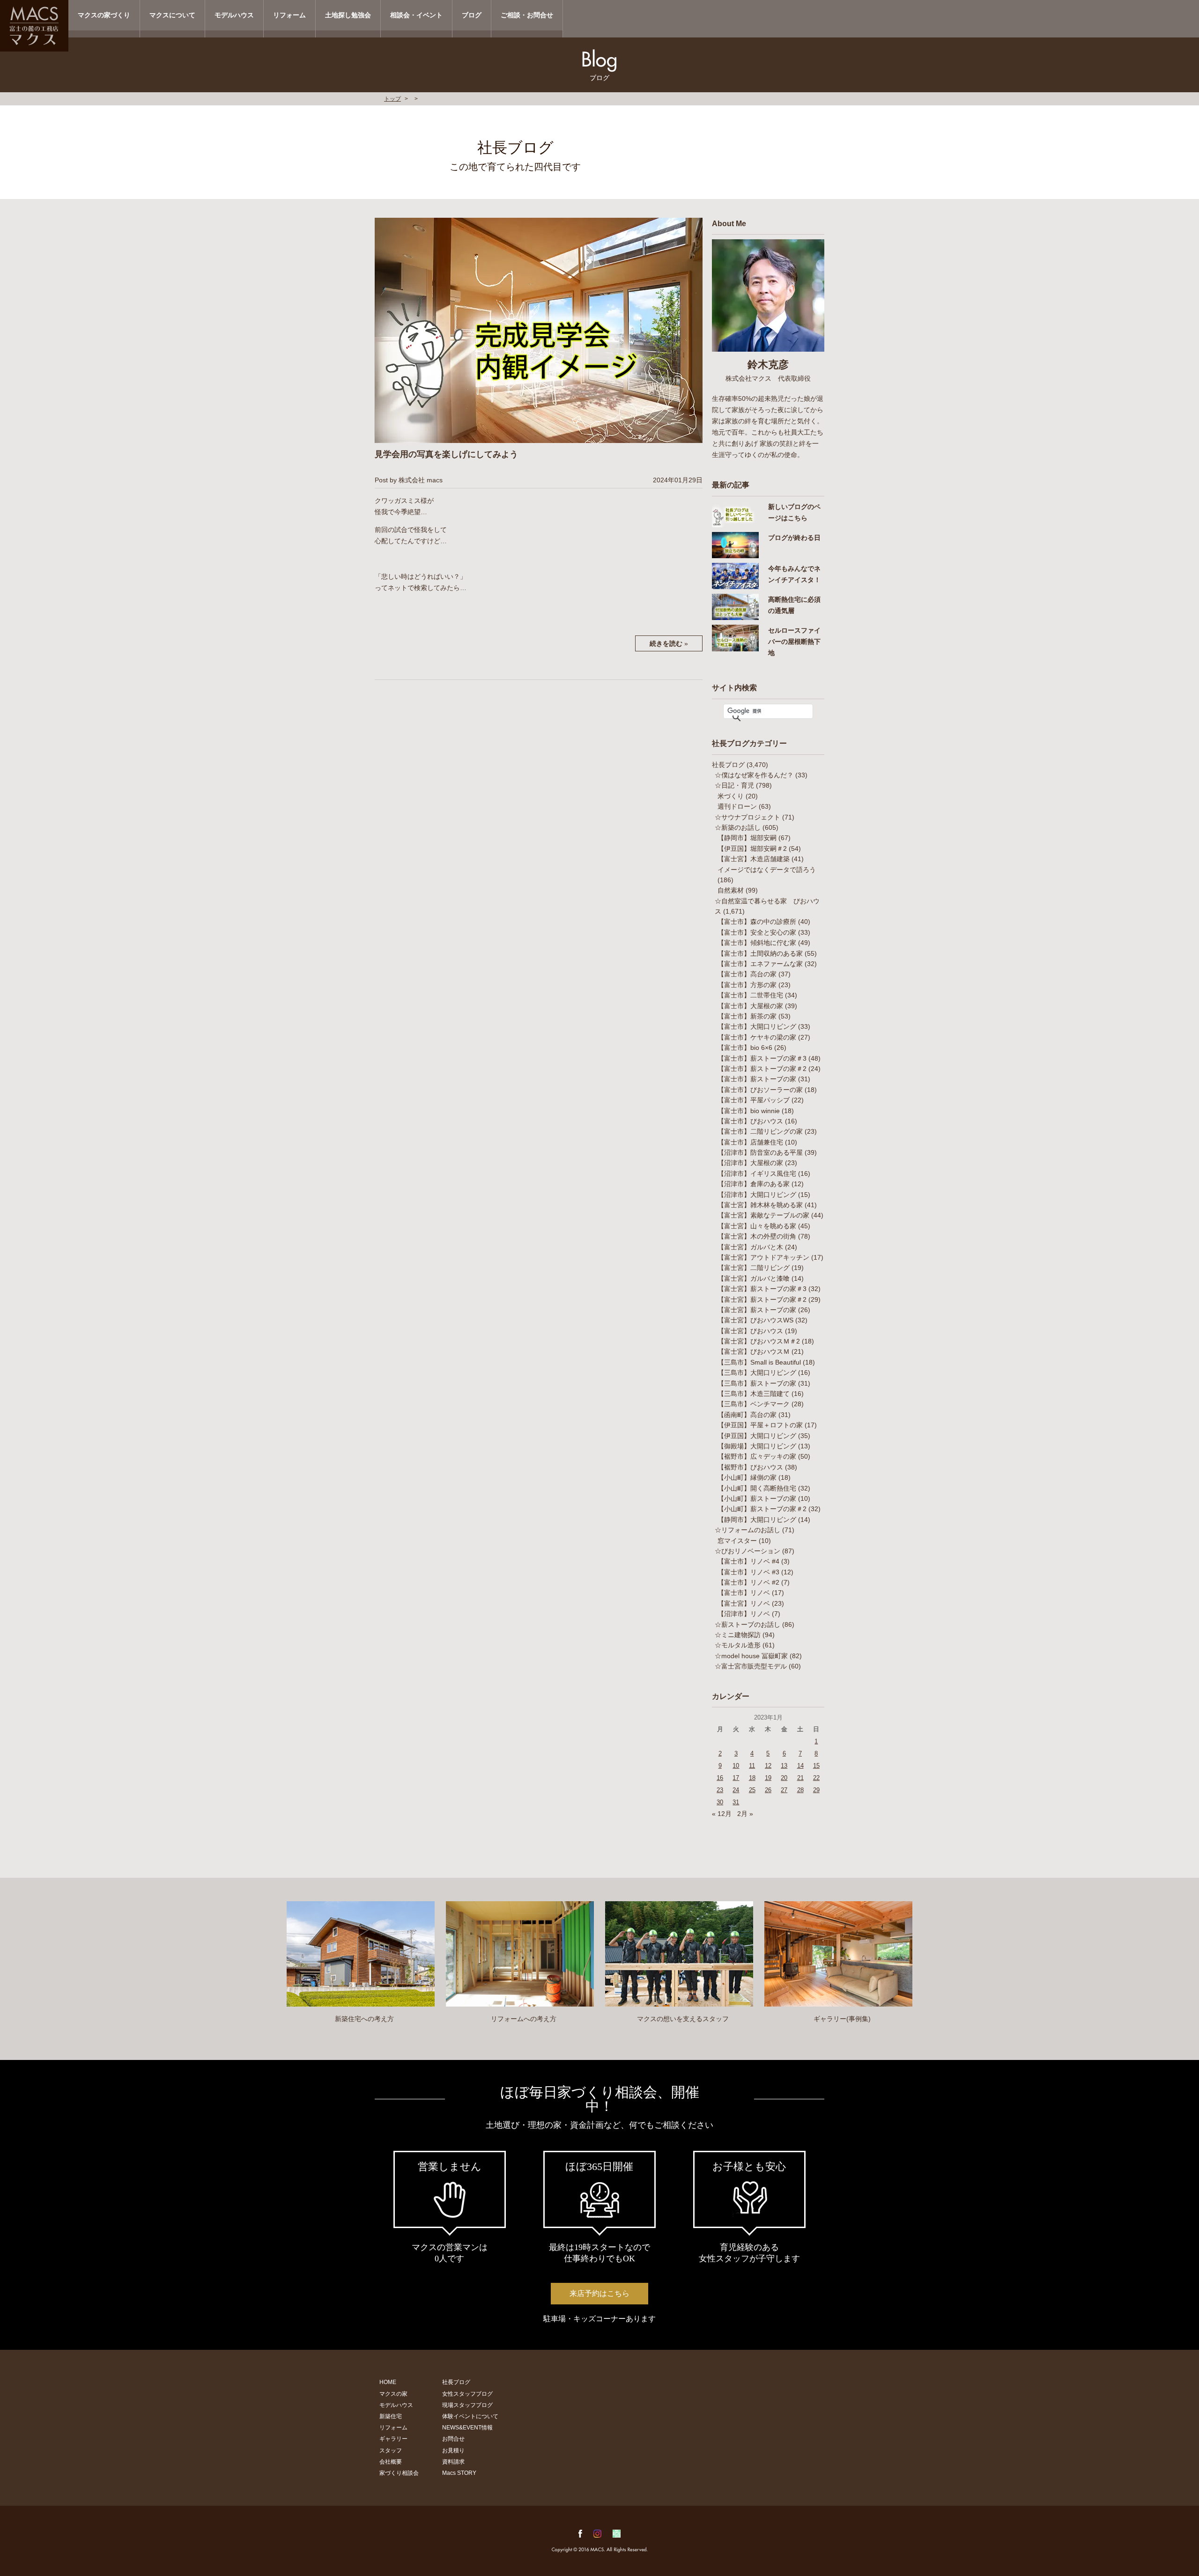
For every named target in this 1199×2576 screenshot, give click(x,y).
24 (736, 1790)
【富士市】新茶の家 (747, 1016)
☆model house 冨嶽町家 (751, 1656)
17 (736, 1778)
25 (752, 1790)
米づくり (731, 796)
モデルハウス (234, 15)
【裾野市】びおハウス (750, 1467)
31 (736, 1802)
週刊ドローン (737, 806)
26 (768, 1790)
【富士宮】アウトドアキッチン (763, 1257)
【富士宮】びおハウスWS (755, 1320)
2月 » (745, 1814)
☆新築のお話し (738, 827)
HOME (388, 2382)
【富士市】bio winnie (749, 1111)
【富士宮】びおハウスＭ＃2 (759, 1341)
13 (784, 1766)
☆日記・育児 (734, 785)
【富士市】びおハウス (750, 1121)
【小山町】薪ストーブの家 (757, 1498)
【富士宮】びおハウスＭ (754, 1351)
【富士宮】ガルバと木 (750, 1247)
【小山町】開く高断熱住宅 (757, 1488)
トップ (392, 99)
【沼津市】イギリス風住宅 (757, 1174)
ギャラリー (393, 2439)
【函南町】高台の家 (747, 1415)
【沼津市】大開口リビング (757, 1195)
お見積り (453, 2451)
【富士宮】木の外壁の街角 (757, 1236)
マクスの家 (393, 2394)
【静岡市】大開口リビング (757, 1520)
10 (736, 1766)
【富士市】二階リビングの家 (760, 1131)
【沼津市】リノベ (744, 1614)
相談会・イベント (416, 15)
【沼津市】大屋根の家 (750, 1163)
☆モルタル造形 (738, 1645)
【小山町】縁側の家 (747, 1477)
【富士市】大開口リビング (757, 1026)
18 (752, 1778)
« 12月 (722, 1814)
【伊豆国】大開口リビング (757, 1436)
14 (800, 1766)
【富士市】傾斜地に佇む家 (757, 943)
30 (720, 1802)
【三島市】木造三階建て (754, 1394)
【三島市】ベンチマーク (754, 1404)
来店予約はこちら (599, 2293)
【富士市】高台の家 (747, 974)
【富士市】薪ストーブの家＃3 (762, 1058)
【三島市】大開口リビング (757, 1373)
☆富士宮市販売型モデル (751, 1666)
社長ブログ (728, 765)
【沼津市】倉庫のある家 (754, 1184)
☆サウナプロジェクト (748, 817)
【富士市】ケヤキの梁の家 (757, 1037)
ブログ (472, 15)
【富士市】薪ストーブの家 (757, 1079)
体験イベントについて (470, 2416)
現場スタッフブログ (467, 2405)
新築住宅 (391, 2416)
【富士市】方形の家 (747, 985)
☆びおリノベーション (748, 1551)
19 (768, 1778)
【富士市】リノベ (744, 1593)
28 (800, 1790)
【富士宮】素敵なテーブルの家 (763, 1215)
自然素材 (731, 890)
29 (816, 1790)
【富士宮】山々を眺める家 (757, 1226)
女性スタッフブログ (467, 2394)
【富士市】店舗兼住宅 (750, 1142)
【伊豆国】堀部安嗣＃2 (752, 849)
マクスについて (172, 15)
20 (784, 1778)
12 (768, 1766)
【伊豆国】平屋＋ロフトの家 (760, 1425)
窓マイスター (737, 1541)
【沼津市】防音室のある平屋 (760, 1152)
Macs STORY (459, 2473)
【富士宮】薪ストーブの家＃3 (762, 1289)
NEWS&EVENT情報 (467, 2428)
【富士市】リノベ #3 (748, 1572)
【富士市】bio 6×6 (745, 1048)
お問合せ (453, 2439)
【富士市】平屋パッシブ (754, 1100)
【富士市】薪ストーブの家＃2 (762, 1069)
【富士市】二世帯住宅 (750, 995)
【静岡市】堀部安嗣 (747, 838)
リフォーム (289, 15)
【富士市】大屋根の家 (750, 1006)
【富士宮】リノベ (744, 1603)
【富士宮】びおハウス (750, 1331)
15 (816, 1766)
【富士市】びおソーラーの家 (760, 1090)
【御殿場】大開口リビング (757, 1446)
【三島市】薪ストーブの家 (757, 1383)
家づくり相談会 (399, 2473)
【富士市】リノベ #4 (748, 1561)
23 (720, 1790)
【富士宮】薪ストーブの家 (757, 1310)
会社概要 (391, 2462)
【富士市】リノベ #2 (748, 1582)
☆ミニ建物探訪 (738, 1635)
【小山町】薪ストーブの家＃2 (762, 1509)
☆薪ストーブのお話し (748, 1624)
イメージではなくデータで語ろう (767, 870)
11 (752, 1766)
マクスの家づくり (104, 15)
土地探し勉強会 (348, 15)
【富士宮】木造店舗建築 (754, 859)
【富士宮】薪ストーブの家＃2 (762, 1299)
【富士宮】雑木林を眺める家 (760, 1205)
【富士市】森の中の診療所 (757, 922)
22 (816, 1778)
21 (800, 1778)
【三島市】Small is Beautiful (759, 1362)
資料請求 (453, 2462)
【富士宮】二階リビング (754, 1268)
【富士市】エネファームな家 (760, 964)
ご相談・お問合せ (527, 15)
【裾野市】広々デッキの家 (757, 1456)
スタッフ (391, 2451)
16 (720, 1778)
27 (784, 1790)
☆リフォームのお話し (748, 1530)
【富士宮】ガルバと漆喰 (754, 1278)
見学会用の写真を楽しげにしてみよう (446, 454)
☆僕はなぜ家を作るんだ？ (754, 775)
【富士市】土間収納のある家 (760, 953)
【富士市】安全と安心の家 (757, 932)
